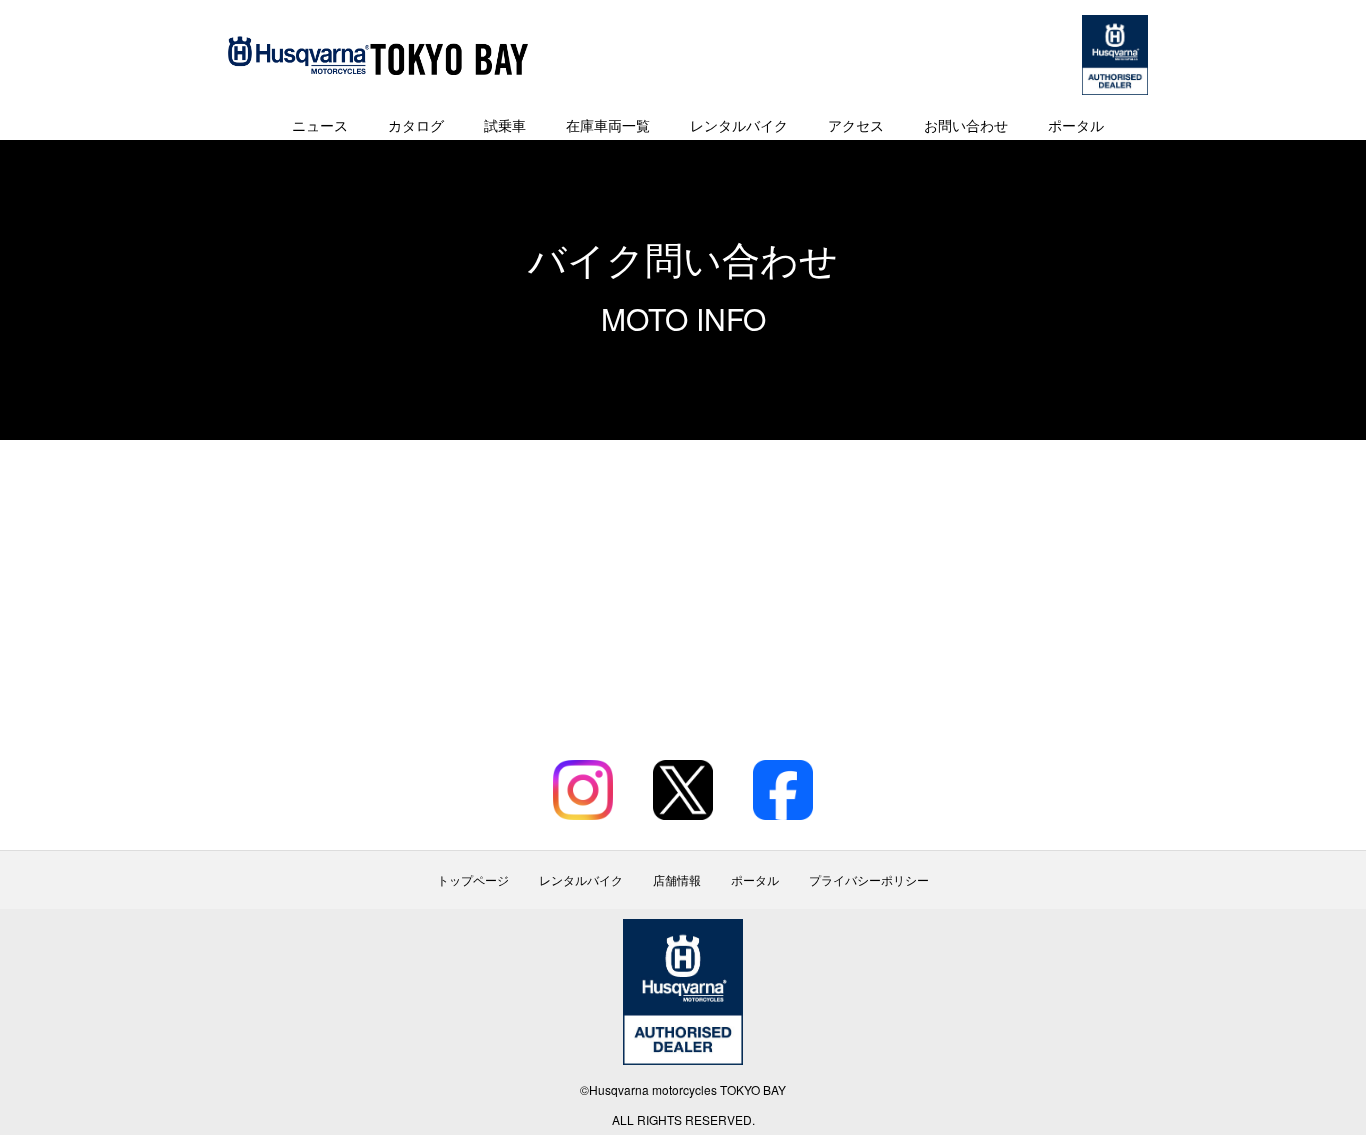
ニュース (320, 125)
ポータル (1076, 125)
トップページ (473, 880)
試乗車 (505, 125)
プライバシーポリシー (869, 880)
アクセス (856, 125)
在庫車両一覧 (608, 125)
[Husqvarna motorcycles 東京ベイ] (378, 55)
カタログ (416, 125)
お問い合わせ (966, 125)
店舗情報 (677, 880)
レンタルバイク (739, 125)
